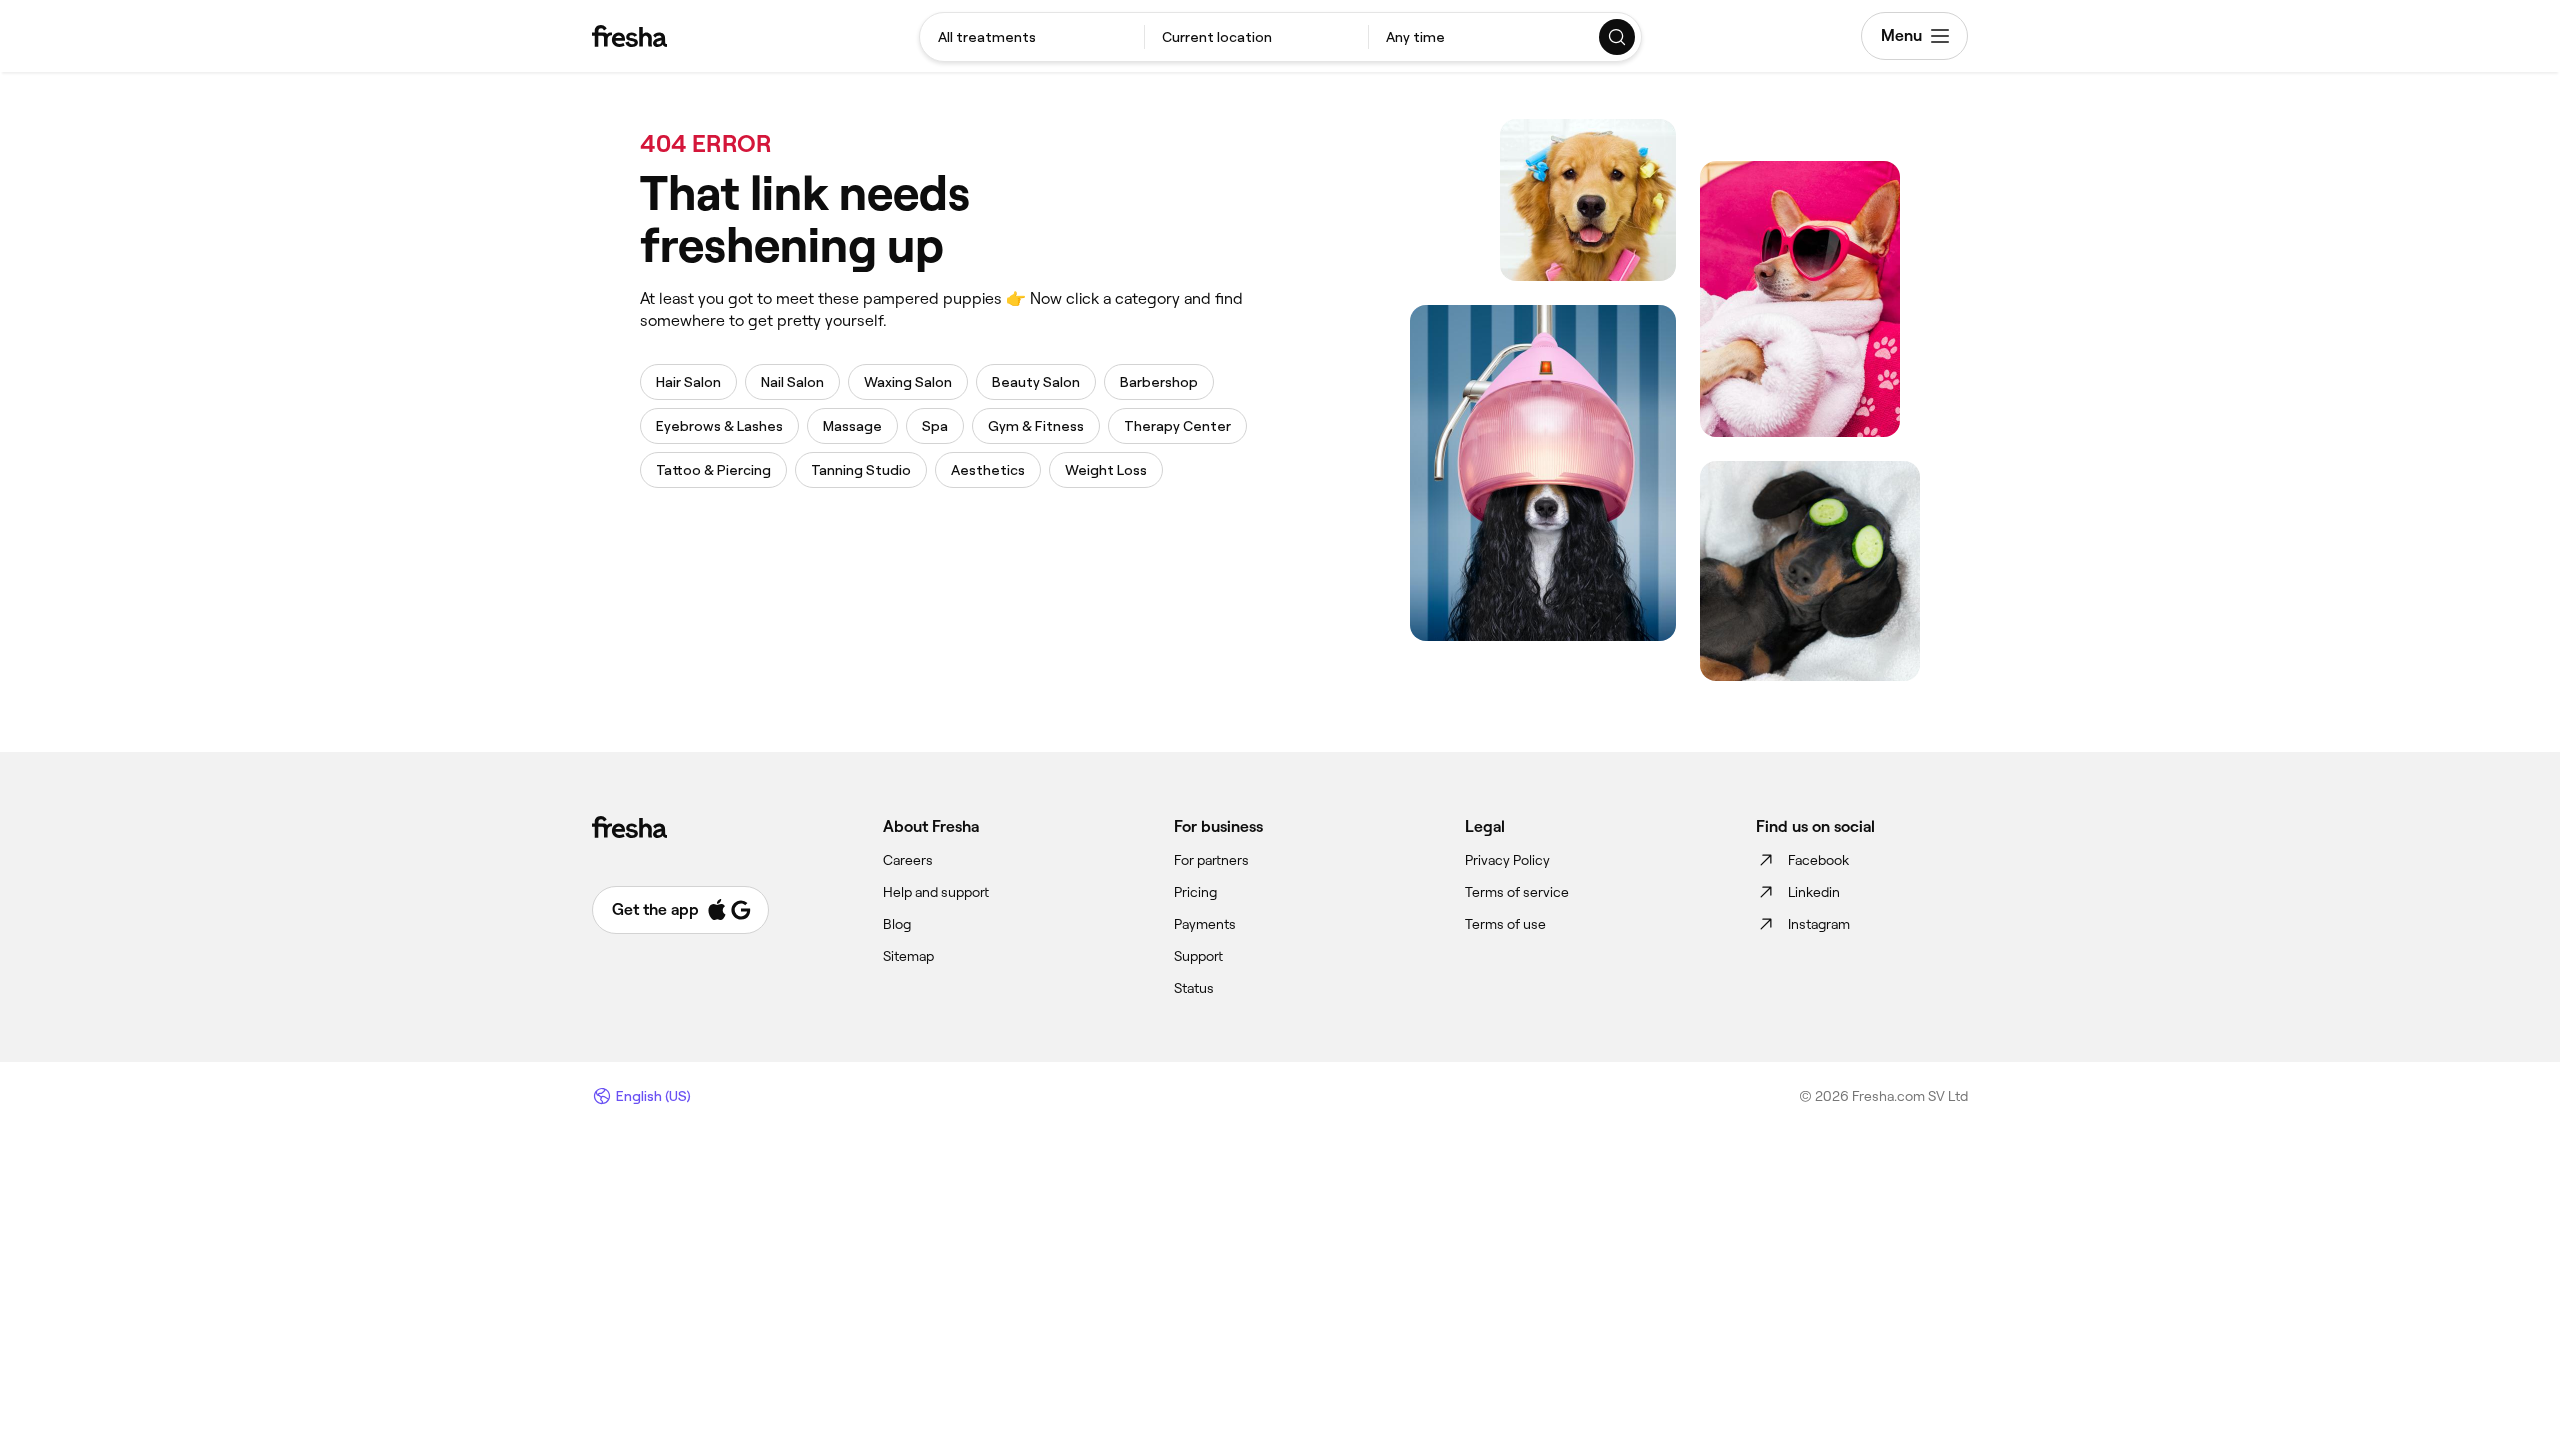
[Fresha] (629, 36)
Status (1194, 988)
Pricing (1195, 892)
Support (1198, 956)
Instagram (1819, 924)
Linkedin (1814, 892)
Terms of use (1505, 924)
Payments (1205, 924)
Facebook (1818, 860)
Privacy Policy (1507, 860)
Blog (897, 924)
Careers (908, 860)
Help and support (936, 892)
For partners (1211, 860)
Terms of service (1517, 892)
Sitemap (908, 956)
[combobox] (1032, 37)
